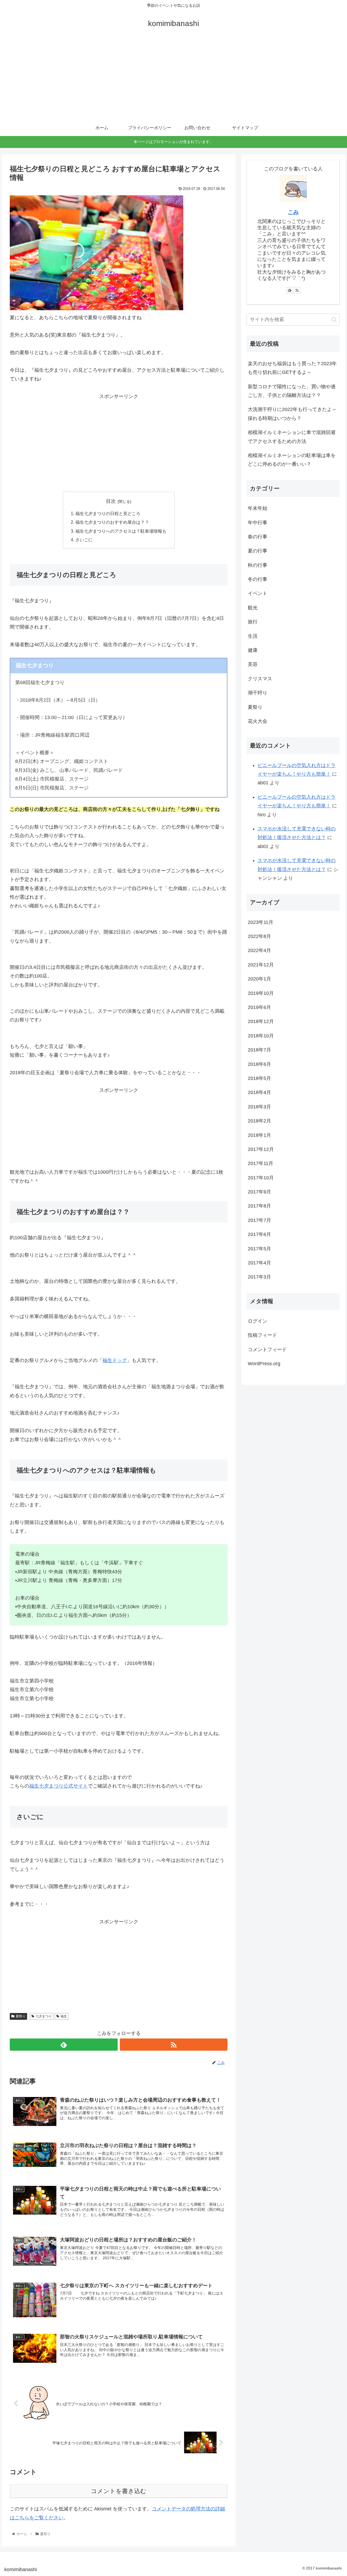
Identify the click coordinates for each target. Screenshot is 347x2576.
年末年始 (258, 508)
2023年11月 (261, 922)
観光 (253, 608)
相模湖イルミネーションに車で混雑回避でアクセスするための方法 (292, 437)
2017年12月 (261, 1149)
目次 (111, 501)
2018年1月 (259, 1135)
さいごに (84, 540)
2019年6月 (259, 1007)
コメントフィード (267, 1350)
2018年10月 (261, 1036)
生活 (253, 636)
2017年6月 (259, 1234)
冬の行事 (258, 579)
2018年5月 (259, 1078)
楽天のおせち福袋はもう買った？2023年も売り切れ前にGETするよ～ (292, 368)
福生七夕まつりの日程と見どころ (108, 513)
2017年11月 (261, 1163)
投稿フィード (262, 1335)
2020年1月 (259, 979)
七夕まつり (44, 2016)
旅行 (253, 622)
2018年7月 (259, 1050)
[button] (334, 320)
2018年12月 (261, 1021)
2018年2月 (259, 1121)
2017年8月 (259, 1206)
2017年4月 (259, 1263)
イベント (258, 593)
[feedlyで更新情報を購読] (64, 2045)
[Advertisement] (173, 79)
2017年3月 (259, 1277)
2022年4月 (259, 950)
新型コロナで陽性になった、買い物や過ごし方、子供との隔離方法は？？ (292, 391)
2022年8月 (259, 936)
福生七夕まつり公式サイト (59, 1786)
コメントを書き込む (119, 2491)
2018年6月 (259, 1064)
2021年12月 (261, 965)
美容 (253, 664)
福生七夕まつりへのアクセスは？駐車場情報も (121, 531)
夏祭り (21, 2016)
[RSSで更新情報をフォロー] (174, 2045)
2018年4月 (259, 1092)
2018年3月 (259, 1107)
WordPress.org (264, 1364)
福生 (64, 2016)
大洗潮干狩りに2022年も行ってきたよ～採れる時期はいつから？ (292, 414)
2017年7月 (259, 1220)
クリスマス (260, 679)
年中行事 (258, 523)
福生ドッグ (115, 1360)
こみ (293, 212)
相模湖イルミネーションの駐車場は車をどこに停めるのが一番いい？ (292, 460)
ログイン (258, 1321)
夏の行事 (258, 551)
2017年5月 (259, 1249)
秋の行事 (258, 565)
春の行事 (258, 537)
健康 (253, 650)
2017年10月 (261, 1178)
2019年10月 (261, 993)
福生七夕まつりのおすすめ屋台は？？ (112, 522)
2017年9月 (259, 1192)
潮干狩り (258, 693)
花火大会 (258, 721)
